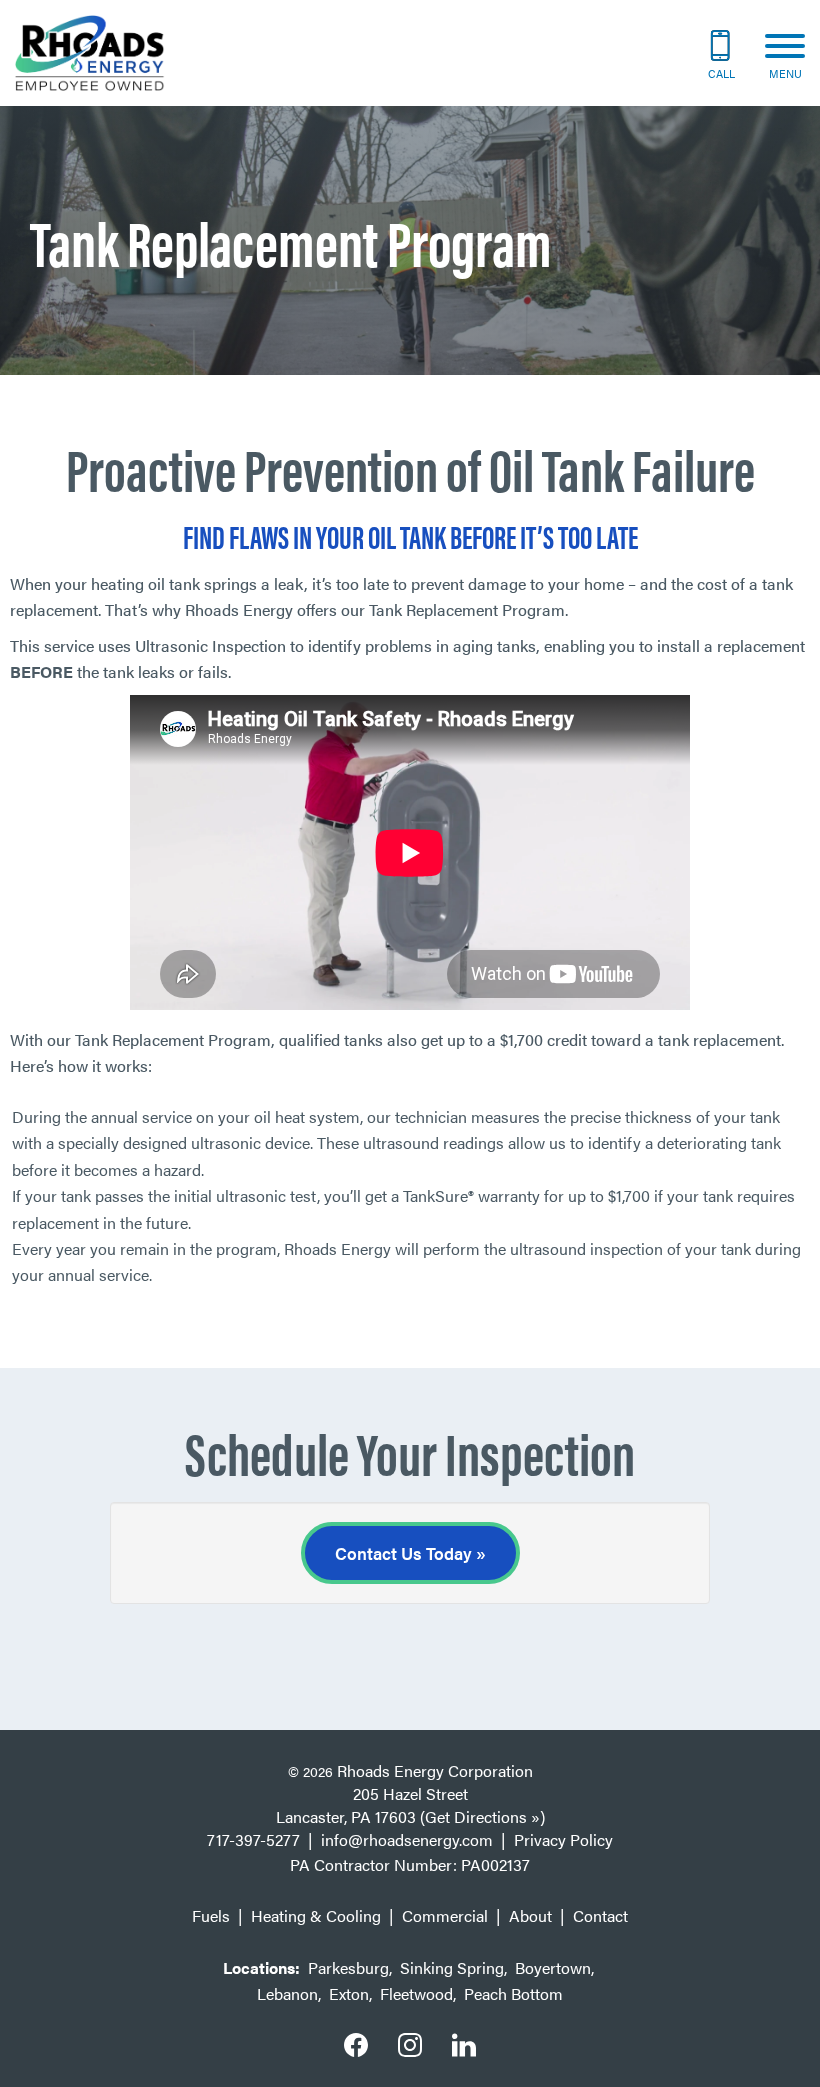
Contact (600, 1915)
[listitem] (410, 825)
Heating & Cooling (316, 1915)
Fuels (211, 1915)
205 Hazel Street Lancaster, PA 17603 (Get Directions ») (410, 1805)
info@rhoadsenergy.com (407, 1839)
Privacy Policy (563, 1839)
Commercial (445, 1915)
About (530, 1915)
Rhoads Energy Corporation (435, 1770)
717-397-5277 (253, 1839)
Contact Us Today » (410, 1553)
